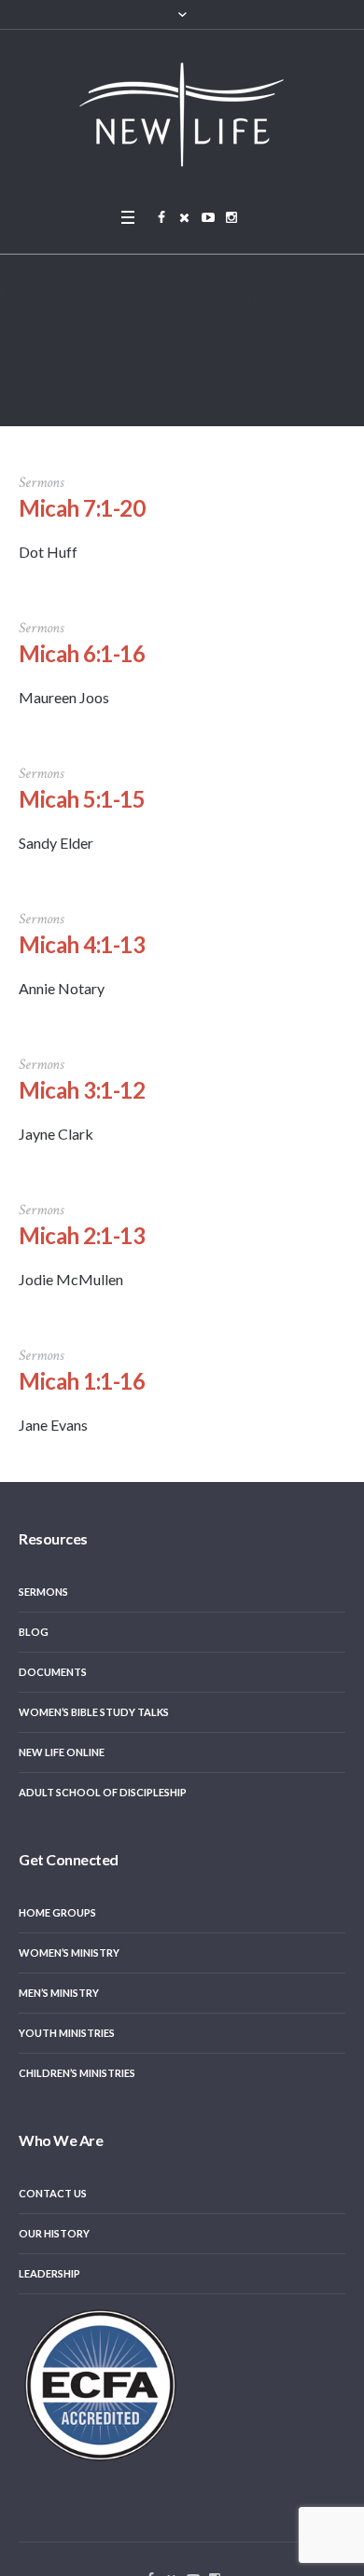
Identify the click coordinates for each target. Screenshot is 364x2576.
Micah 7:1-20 (82, 508)
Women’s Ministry (69, 1953)
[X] (185, 217)
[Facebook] (161, 217)
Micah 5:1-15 (82, 799)
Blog (34, 1632)
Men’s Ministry (59, 1993)
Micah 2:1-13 (82, 1235)
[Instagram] (231, 217)
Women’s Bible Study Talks (94, 1712)
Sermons (43, 1592)
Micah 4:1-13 (82, 944)
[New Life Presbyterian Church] (182, 114)
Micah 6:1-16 (82, 653)
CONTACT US (53, 2193)
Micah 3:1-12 (82, 1090)
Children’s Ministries (77, 2073)
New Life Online (62, 1752)
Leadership (49, 2273)
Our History (54, 2233)
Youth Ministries (67, 2033)
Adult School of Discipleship (103, 1792)
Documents (53, 1672)
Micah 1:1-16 (82, 1381)
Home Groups (57, 1912)
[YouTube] (208, 217)
